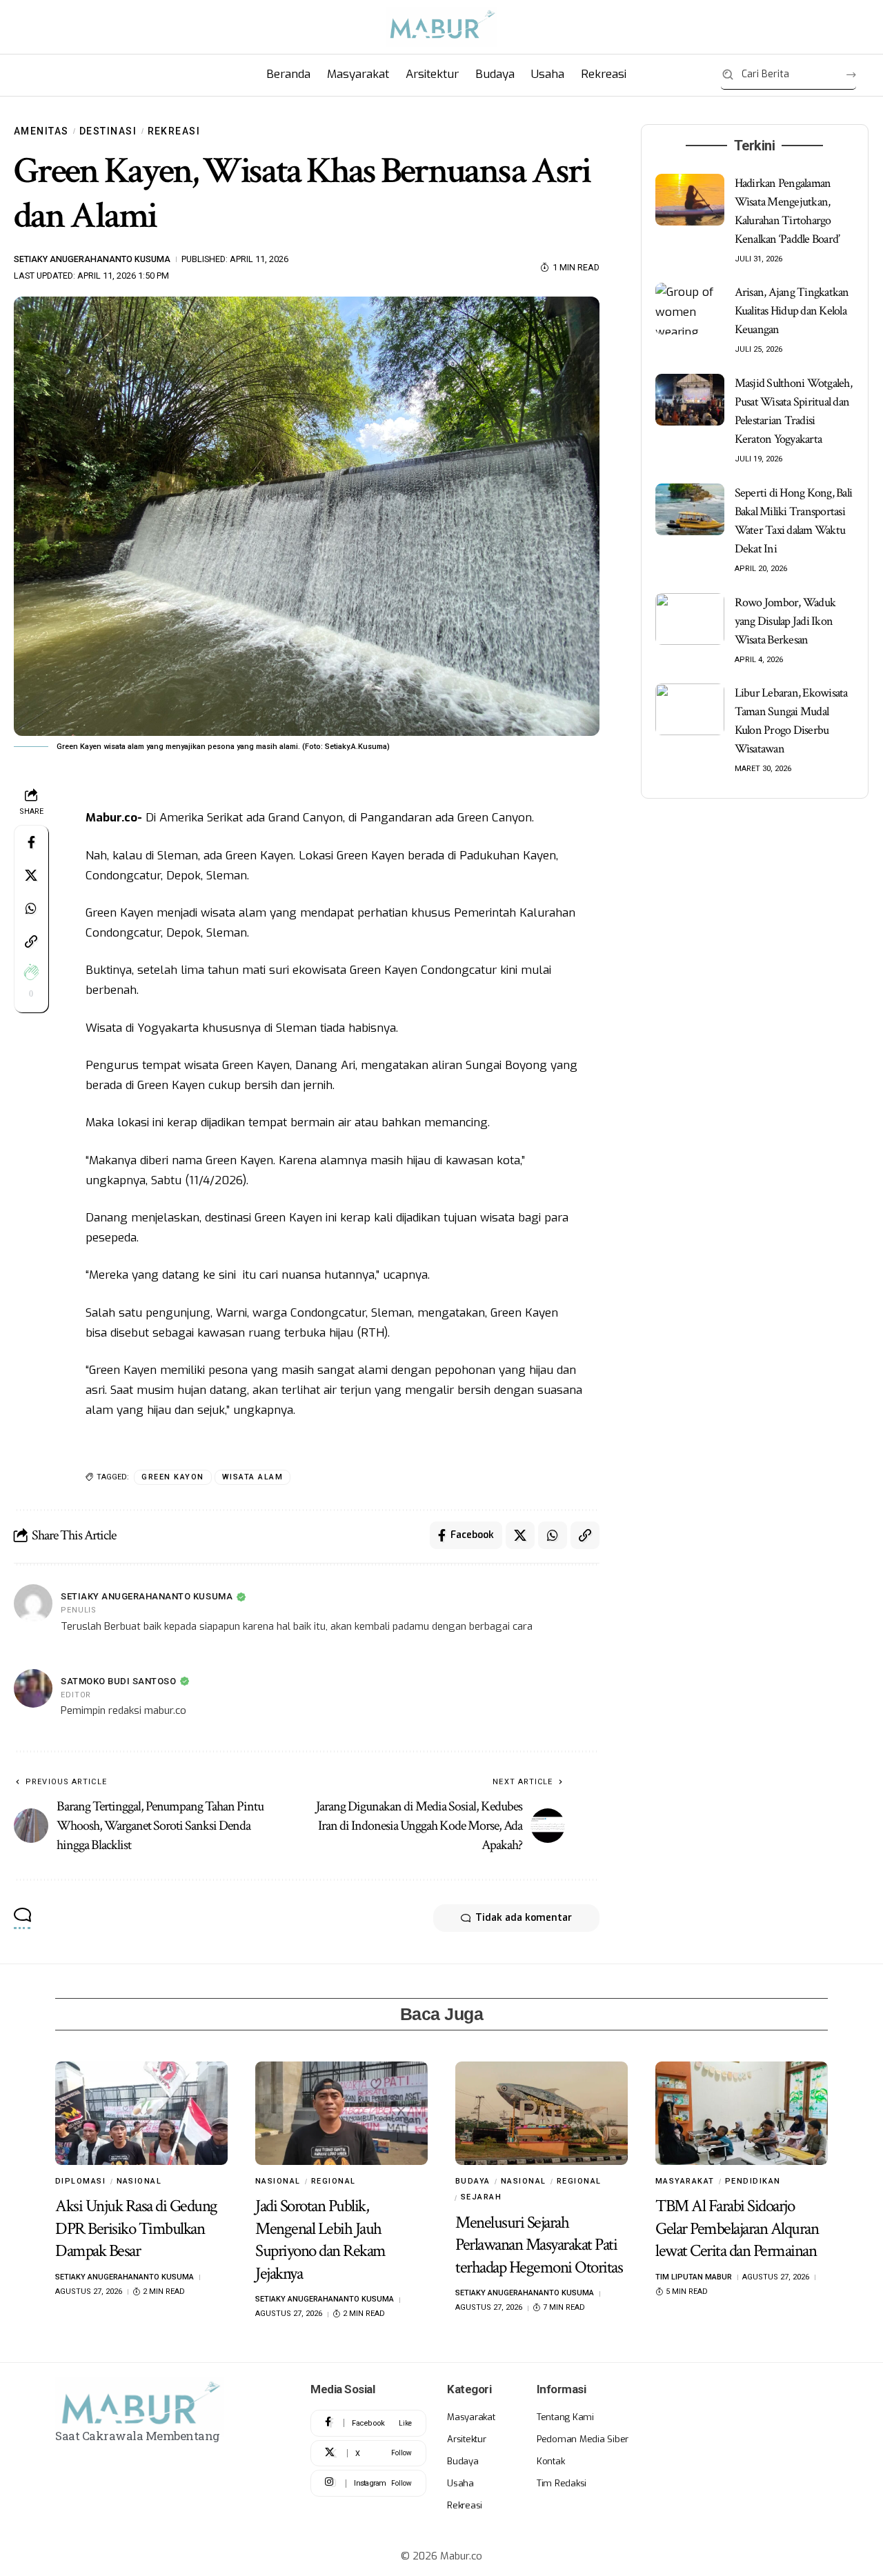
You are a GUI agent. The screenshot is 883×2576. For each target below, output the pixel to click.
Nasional (139, 2181)
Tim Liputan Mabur (694, 2277)
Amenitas (41, 131)
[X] (368, 2454)
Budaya (473, 2181)
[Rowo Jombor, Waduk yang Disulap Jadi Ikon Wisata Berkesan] (690, 619)
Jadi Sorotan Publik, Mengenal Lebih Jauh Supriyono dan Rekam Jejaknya (320, 2240)
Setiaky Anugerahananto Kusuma (92, 259)
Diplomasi (81, 2181)
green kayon (173, 1477)
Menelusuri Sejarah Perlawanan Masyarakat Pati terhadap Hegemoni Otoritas (539, 2245)
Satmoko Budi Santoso (118, 1681)
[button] (31, 942)
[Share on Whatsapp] (31, 909)
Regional (334, 2181)
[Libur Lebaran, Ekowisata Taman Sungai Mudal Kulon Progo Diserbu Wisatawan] (690, 709)
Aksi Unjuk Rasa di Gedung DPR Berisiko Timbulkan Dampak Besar (136, 2228)
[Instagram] (368, 2483)
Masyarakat (685, 2181)
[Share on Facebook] (31, 843)
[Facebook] (368, 2423)
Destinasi (108, 131)
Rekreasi (174, 131)
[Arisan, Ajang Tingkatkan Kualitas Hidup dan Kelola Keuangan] (690, 309)
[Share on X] (31, 876)
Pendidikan (753, 2181)
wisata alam (253, 1477)
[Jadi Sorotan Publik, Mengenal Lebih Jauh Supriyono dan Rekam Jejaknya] (341, 2113)
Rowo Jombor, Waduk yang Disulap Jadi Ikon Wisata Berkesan (785, 621)
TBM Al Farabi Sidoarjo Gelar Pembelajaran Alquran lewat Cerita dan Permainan (737, 2228)
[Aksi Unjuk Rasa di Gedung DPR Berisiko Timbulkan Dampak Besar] (141, 2113)
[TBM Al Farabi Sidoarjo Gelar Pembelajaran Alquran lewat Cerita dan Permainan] (742, 2113)
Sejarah (482, 2197)
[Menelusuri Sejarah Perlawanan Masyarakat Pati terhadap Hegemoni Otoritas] (542, 2113)
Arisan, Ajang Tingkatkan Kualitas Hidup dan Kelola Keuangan (792, 311)
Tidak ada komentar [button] (524, 1918)
